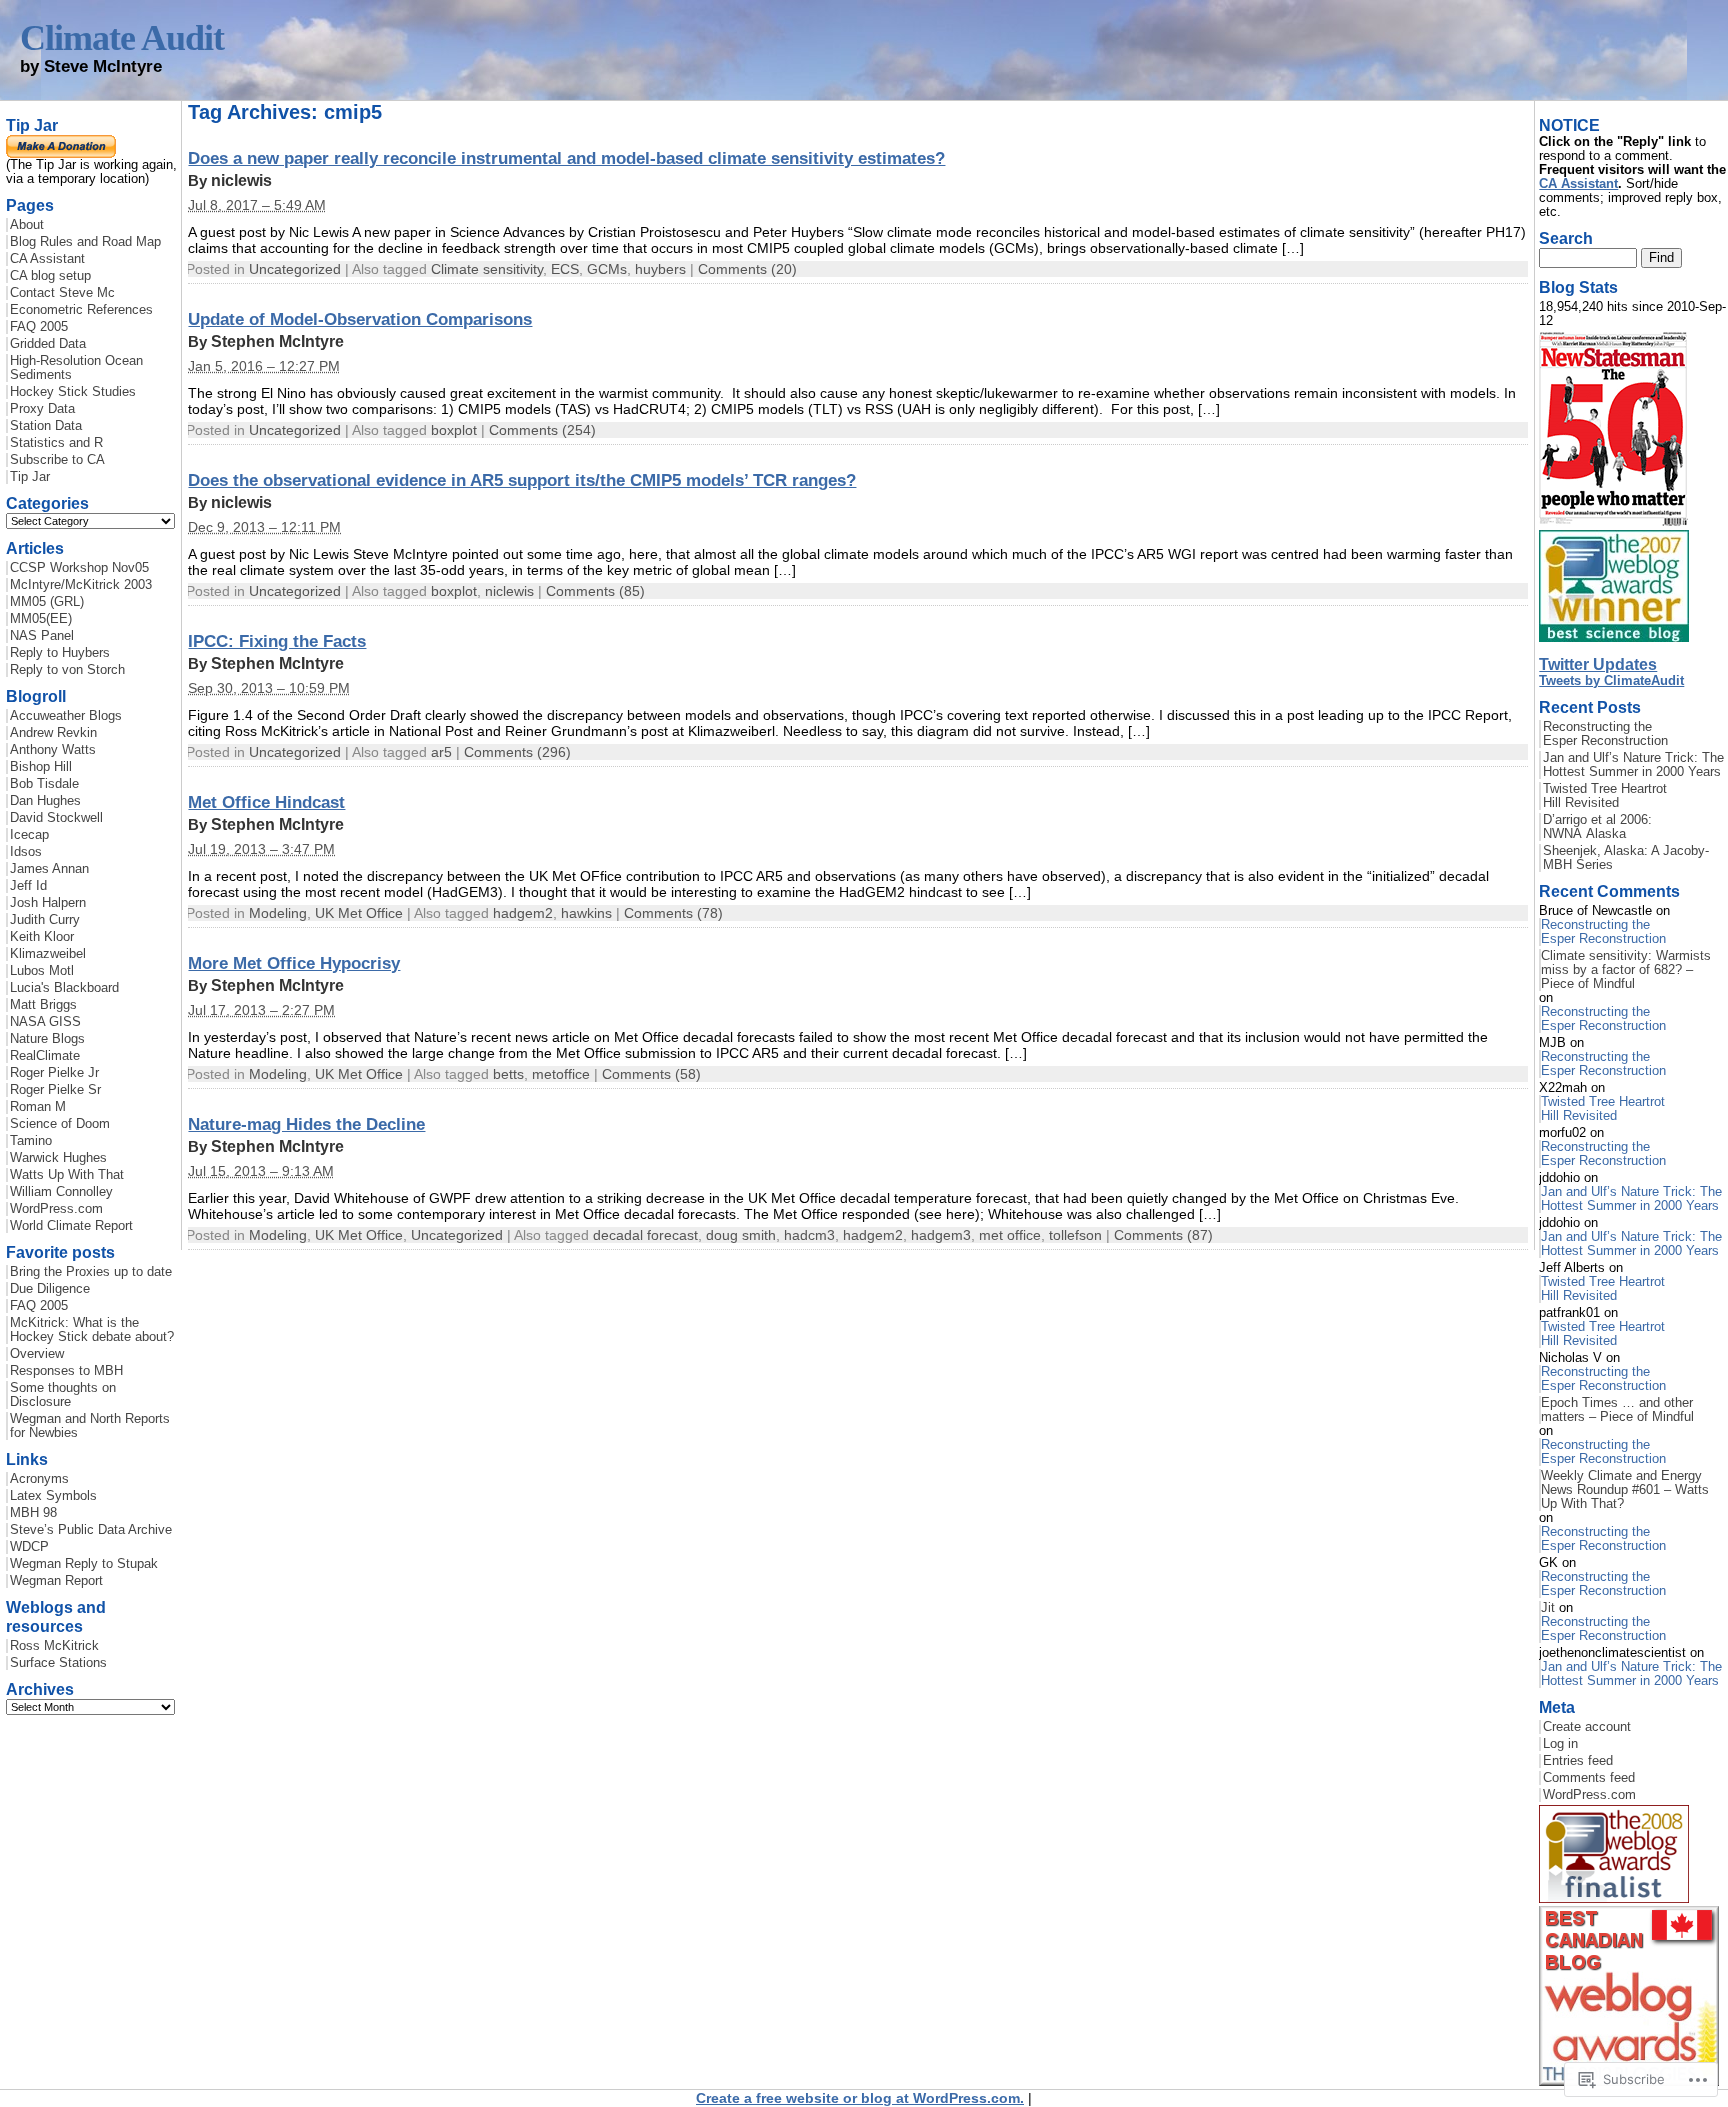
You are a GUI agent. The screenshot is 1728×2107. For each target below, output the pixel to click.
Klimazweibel (48, 954)
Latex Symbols (53, 1496)
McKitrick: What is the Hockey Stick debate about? (92, 1330)
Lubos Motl (42, 971)
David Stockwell (56, 818)
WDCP (29, 1547)
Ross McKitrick (54, 1646)
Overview (37, 1354)
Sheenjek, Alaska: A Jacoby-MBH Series (1626, 858)
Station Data (46, 426)
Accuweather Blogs (66, 716)
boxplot (454, 430)
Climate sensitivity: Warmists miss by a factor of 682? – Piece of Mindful (1626, 970)
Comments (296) (517, 752)
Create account (1587, 1727)
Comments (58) (651, 1074)
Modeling (278, 913)
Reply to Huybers (60, 653)
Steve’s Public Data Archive (91, 1530)
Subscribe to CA (57, 460)
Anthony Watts (53, 750)
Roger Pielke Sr (55, 1090)
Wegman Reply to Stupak (84, 1564)
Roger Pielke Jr (54, 1073)
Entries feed (1578, 1761)
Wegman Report (56, 1581)
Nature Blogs (47, 1039)
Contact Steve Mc (62, 293)
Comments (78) (673, 913)
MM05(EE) (41, 619)
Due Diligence (50, 1289)
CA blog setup (50, 276)
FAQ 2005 (39, 327)
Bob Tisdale (44, 784)
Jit (1548, 1608)
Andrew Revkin (53, 733)
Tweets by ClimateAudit (1611, 681)
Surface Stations (58, 1663)
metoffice (561, 1074)
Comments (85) (595, 591)
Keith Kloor (42, 937)
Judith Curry (45, 920)
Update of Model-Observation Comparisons (360, 319)
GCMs (607, 269)
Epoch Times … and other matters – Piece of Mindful (1617, 1410)
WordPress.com (56, 1209)
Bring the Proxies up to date (91, 1272)
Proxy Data (42, 409)
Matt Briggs (43, 1005)
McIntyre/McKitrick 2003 (81, 585)
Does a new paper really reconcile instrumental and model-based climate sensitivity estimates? (566, 158)
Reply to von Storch (67, 670)
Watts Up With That (67, 1175)
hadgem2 (523, 913)
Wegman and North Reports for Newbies (90, 1426)
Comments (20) (747, 269)
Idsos (26, 852)
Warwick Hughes (58, 1158)
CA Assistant (47, 259)
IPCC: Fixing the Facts (277, 641)
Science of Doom (60, 1124)
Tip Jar (30, 477)
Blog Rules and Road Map (85, 242)
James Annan (49, 869)
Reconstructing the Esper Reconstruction (1605, 734)
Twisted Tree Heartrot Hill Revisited (1605, 796)
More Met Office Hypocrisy (294, 963)
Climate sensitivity (487, 269)
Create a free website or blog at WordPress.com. (860, 2098)
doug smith (741, 1235)
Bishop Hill (41, 767)
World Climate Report (71, 1226)
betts (508, 1074)
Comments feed (1589, 1778)
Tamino (31, 1141)
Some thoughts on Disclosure (63, 1395)
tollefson (1075, 1235)
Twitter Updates (1598, 664)
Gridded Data (48, 344)
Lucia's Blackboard (64, 988)
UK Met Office (359, 913)
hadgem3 (941, 1235)
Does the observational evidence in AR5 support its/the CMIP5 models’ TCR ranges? (522, 480)
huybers (660, 269)
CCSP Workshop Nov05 (79, 568)
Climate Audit (122, 38)
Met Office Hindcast (266, 802)
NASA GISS (45, 1022)
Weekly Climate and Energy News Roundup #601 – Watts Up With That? (1625, 1490)
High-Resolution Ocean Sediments (76, 368)
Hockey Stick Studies (73, 392)
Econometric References (81, 310)
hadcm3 (809, 1235)
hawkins (586, 913)
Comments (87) (1163, 1235)
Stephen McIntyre (277, 341)
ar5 (441, 752)
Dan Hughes (45, 801)
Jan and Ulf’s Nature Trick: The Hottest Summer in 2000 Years (1633, 765)
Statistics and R (56, 443)
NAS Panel (42, 636)
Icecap (29, 835)
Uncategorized (295, 269)
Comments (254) (542, 430)
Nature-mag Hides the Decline (306, 1124)
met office (1010, 1235)
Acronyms (39, 1479)
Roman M (38, 1107)
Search (1566, 238)
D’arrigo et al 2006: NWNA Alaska (1597, 827)
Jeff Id (28, 886)
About (27, 225)
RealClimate (45, 1056)
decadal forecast (645, 1235)
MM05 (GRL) (47, 602)
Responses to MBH (66, 1371)
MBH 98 (33, 1513)
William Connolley (61, 1192)
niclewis (241, 180)
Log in (1560, 1744)
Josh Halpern (48, 903)
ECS (565, 269)
